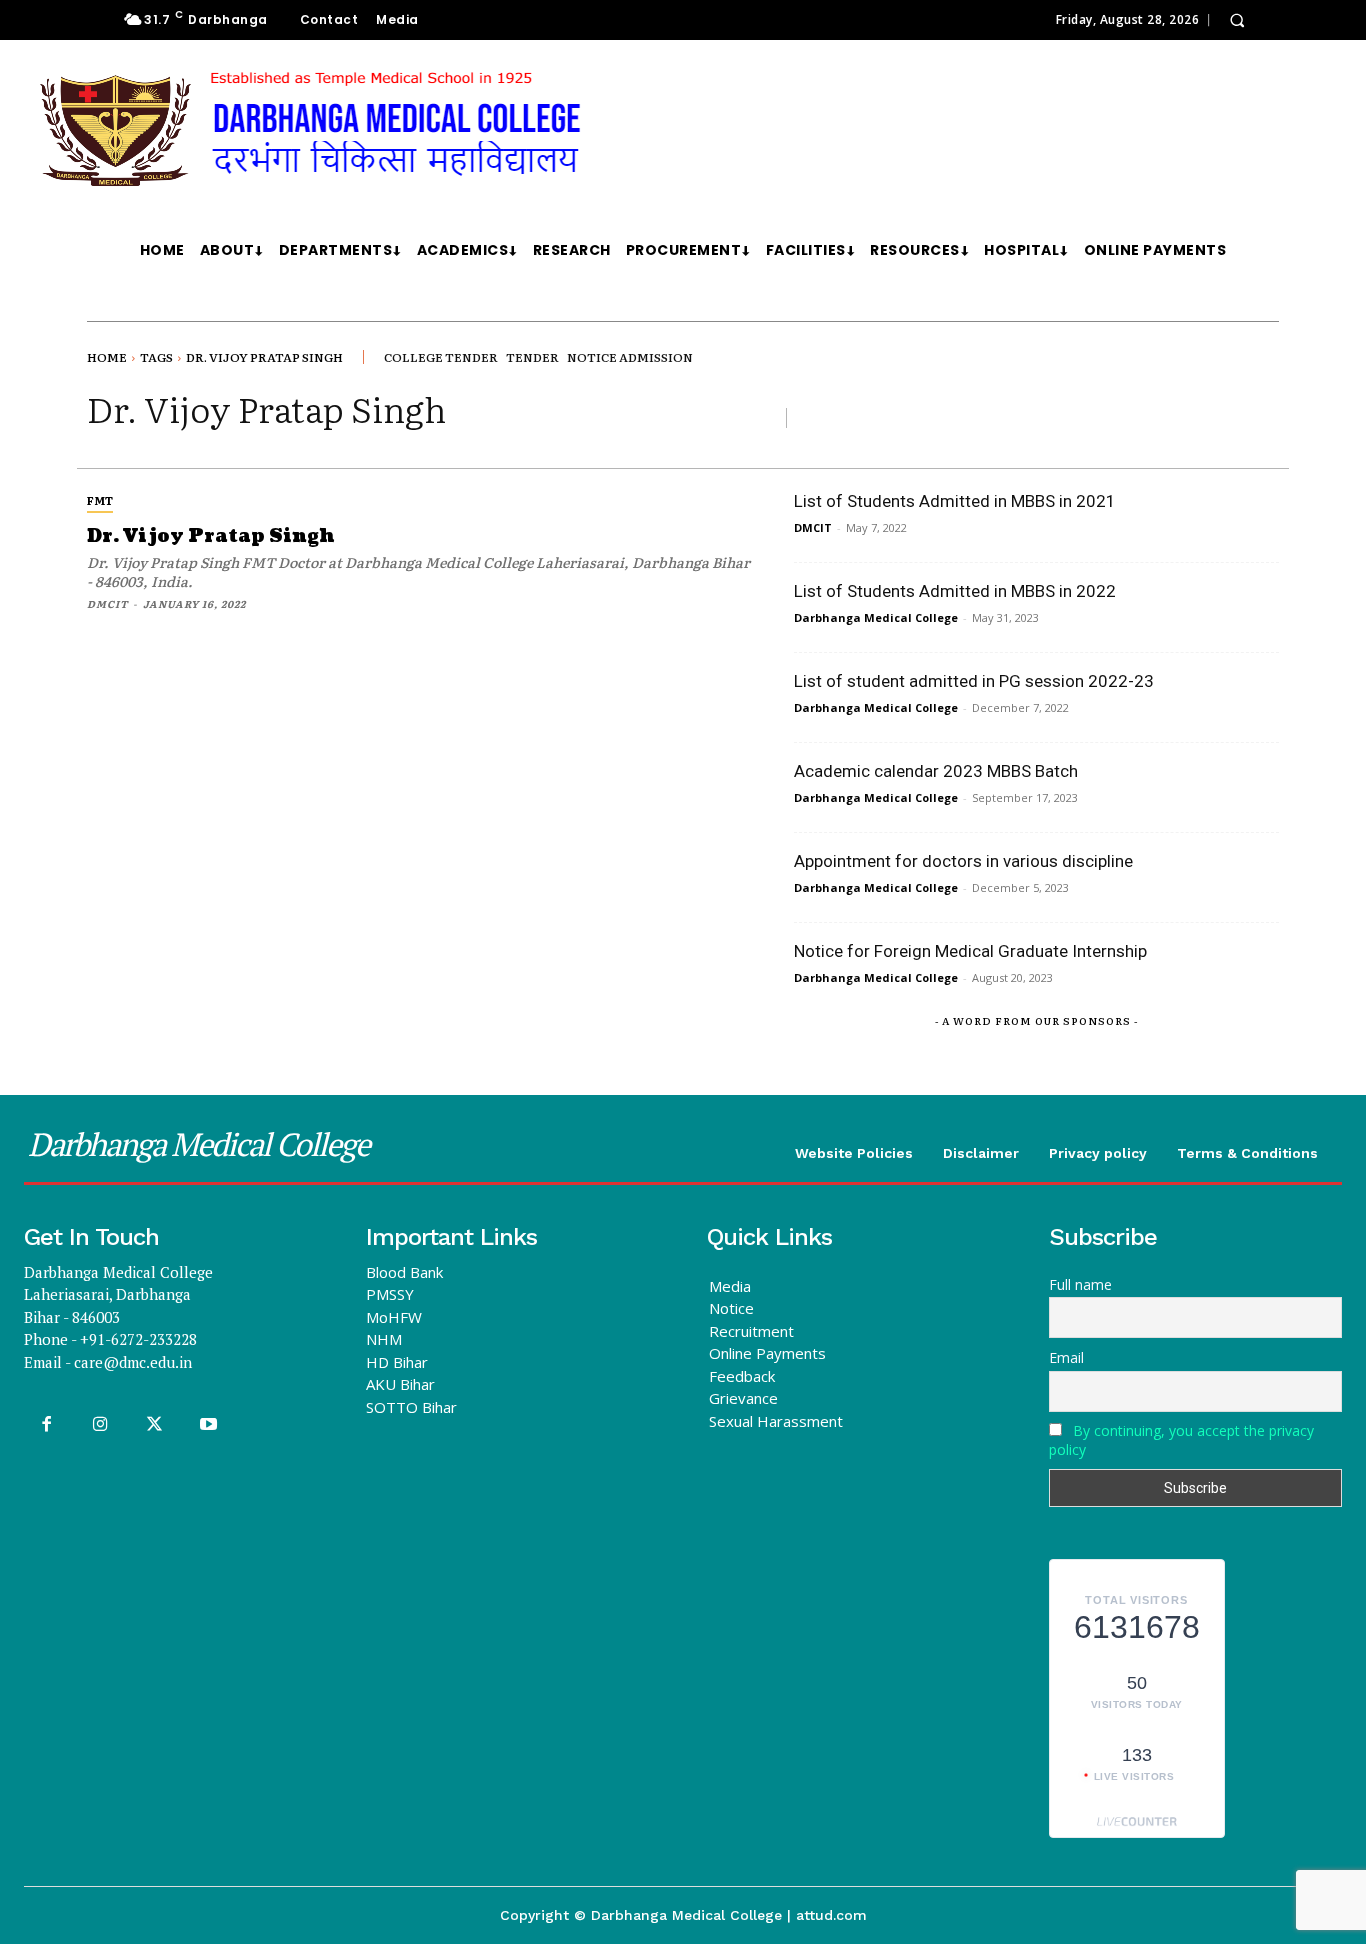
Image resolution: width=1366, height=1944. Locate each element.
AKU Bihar (400, 1384)
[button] (1237, 20)
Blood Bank (404, 1272)
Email (1066, 1357)
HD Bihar (397, 1362)
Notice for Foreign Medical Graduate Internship (970, 951)
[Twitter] (154, 1425)
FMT (100, 500)
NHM (384, 1339)
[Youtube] (209, 1425)
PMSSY (390, 1294)
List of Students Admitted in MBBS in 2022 (955, 591)
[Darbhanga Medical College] (524, 131)
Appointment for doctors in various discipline (963, 861)
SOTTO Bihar (411, 1407)
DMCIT (107, 603)
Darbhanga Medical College (876, 617)
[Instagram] (100, 1425)
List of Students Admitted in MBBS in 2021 (955, 501)
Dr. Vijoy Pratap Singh (210, 536)
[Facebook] (46, 1425)
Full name (1080, 1284)
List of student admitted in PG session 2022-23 (974, 681)
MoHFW (394, 1317)
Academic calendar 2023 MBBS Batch (936, 771)
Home (107, 357)
